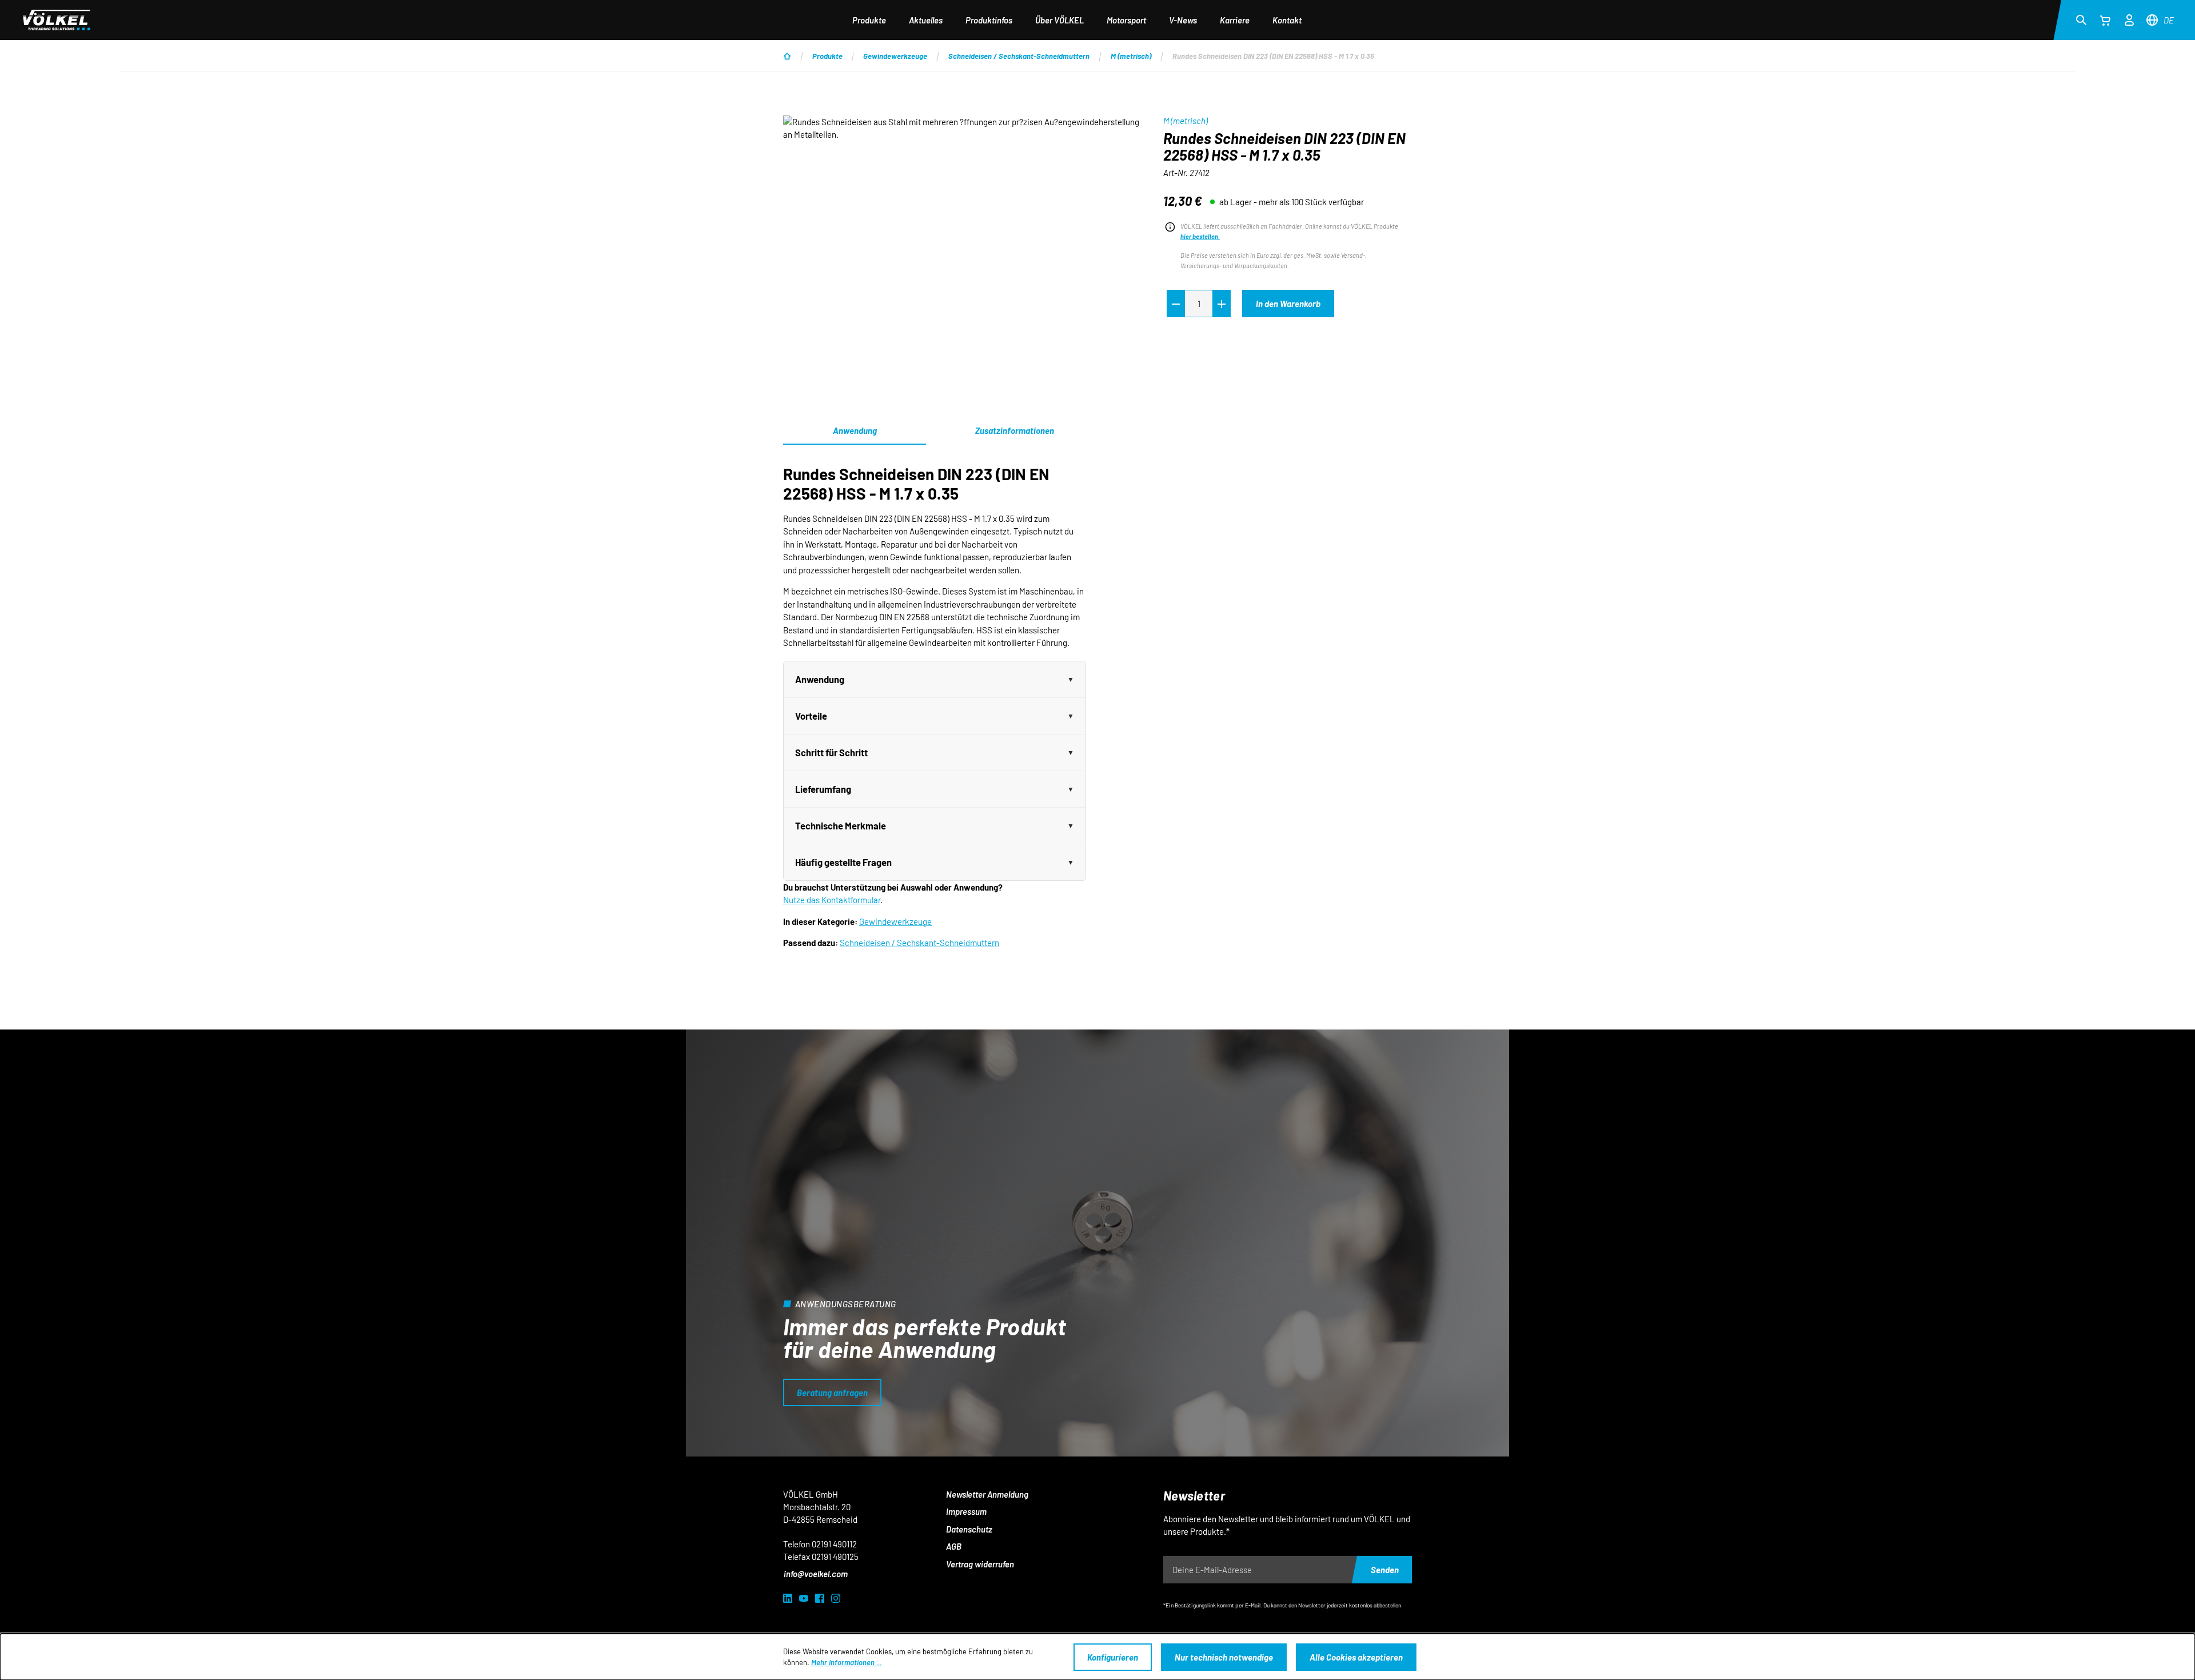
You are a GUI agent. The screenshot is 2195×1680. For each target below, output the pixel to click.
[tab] (1015, 431)
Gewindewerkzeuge (895, 921)
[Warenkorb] (2105, 20)
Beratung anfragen (832, 1392)
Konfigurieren (1113, 1657)
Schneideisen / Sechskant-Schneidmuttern (919, 943)
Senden (1385, 1570)
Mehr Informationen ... (846, 1662)
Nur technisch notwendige (1224, 1657)
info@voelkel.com (816, 1574)
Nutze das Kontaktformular (832, 900)
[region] (962, 238)
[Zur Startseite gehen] (57, 20)
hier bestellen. (1200, 236)
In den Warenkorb (1288, 304)
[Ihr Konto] (2129, 18)
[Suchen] (2081, 19)
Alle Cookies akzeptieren (1356, 1657)
